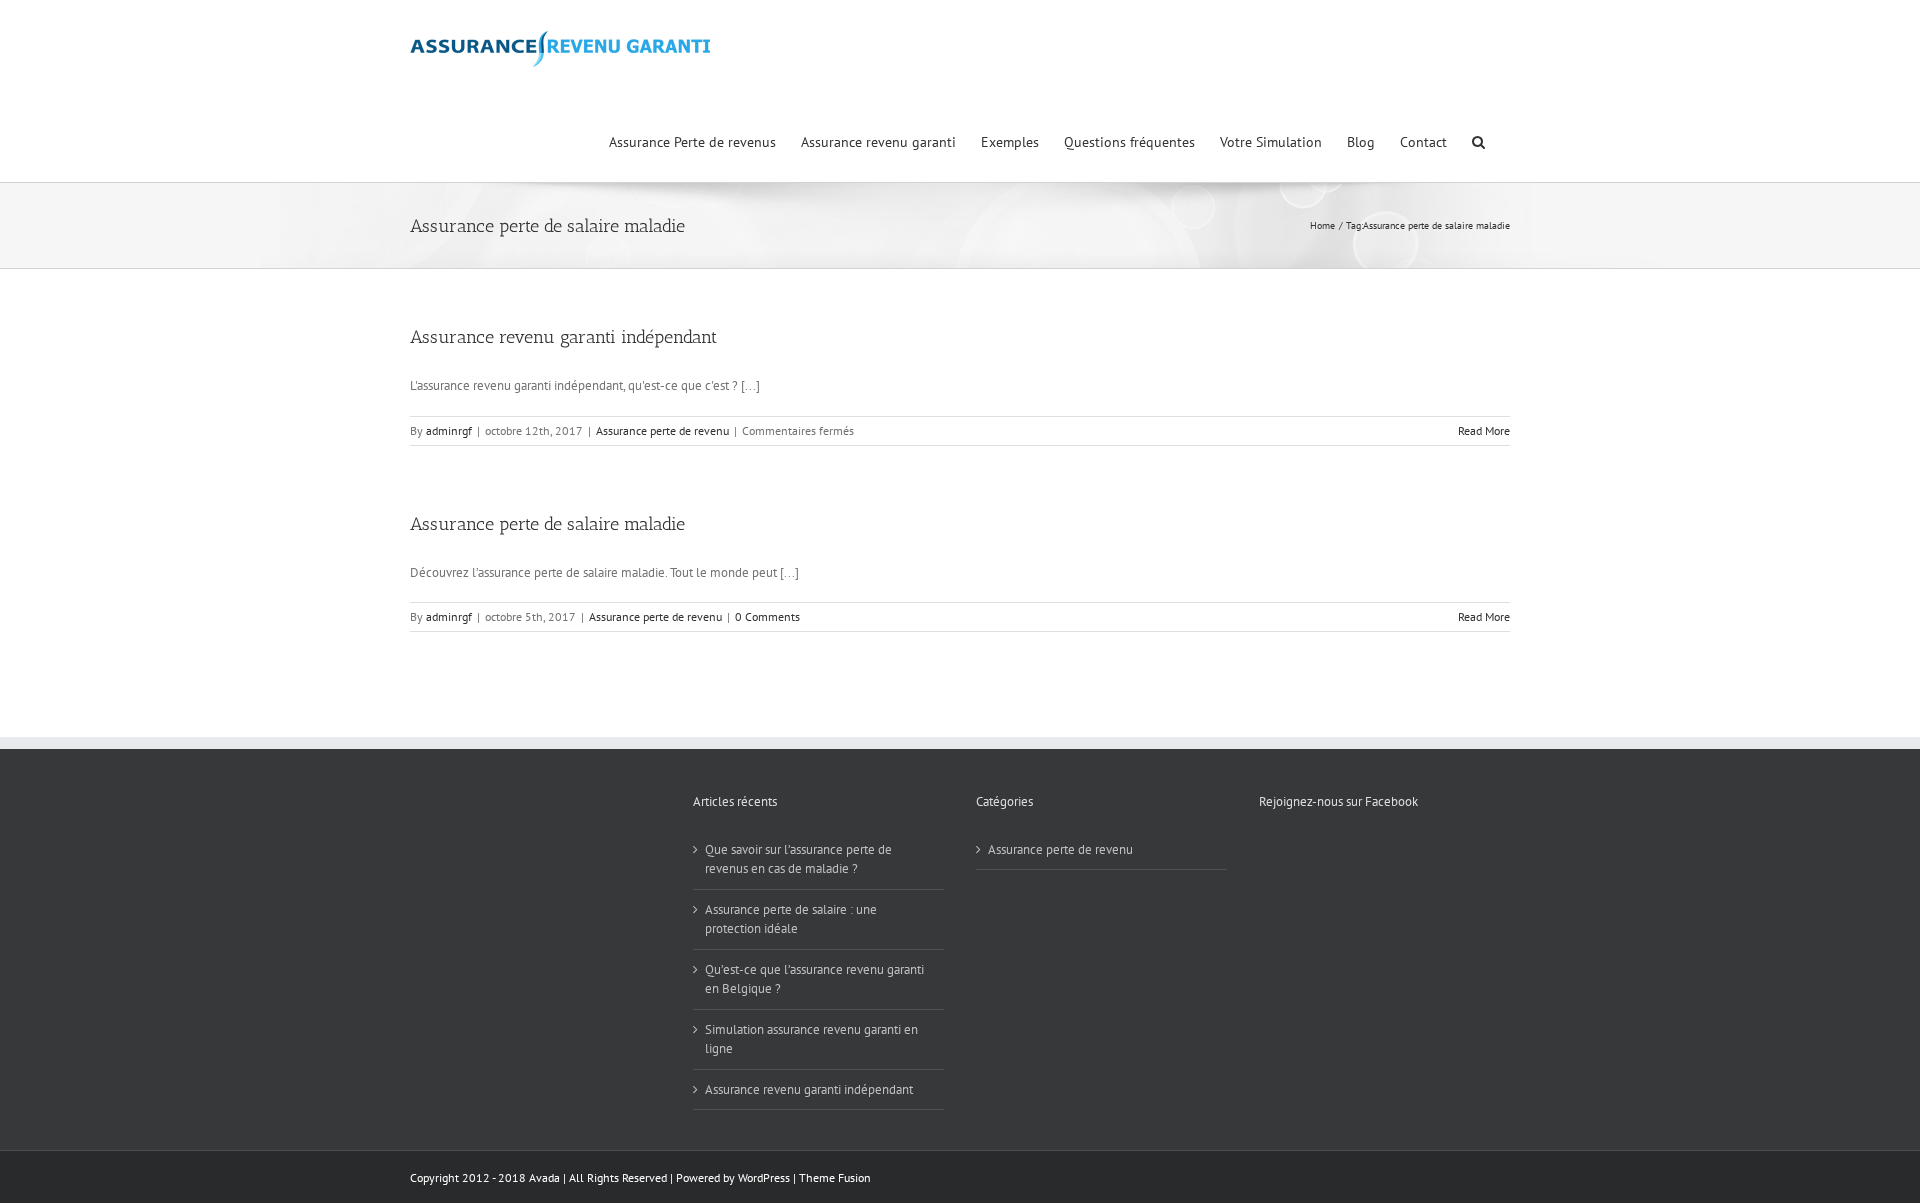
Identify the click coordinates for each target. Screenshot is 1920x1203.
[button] (1478, 140)
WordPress (764, 1177)
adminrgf (449, 430)
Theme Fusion (835, 1177)
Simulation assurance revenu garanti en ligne (811, 1039)
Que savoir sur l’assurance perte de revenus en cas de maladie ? (798, 859)
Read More (1484, 430)
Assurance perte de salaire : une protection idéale (791, 919)
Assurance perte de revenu (662, 430)
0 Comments (767, 616)
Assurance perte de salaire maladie (547, 524)
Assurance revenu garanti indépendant (563, 337)
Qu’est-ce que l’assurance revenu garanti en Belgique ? (814, 979)
